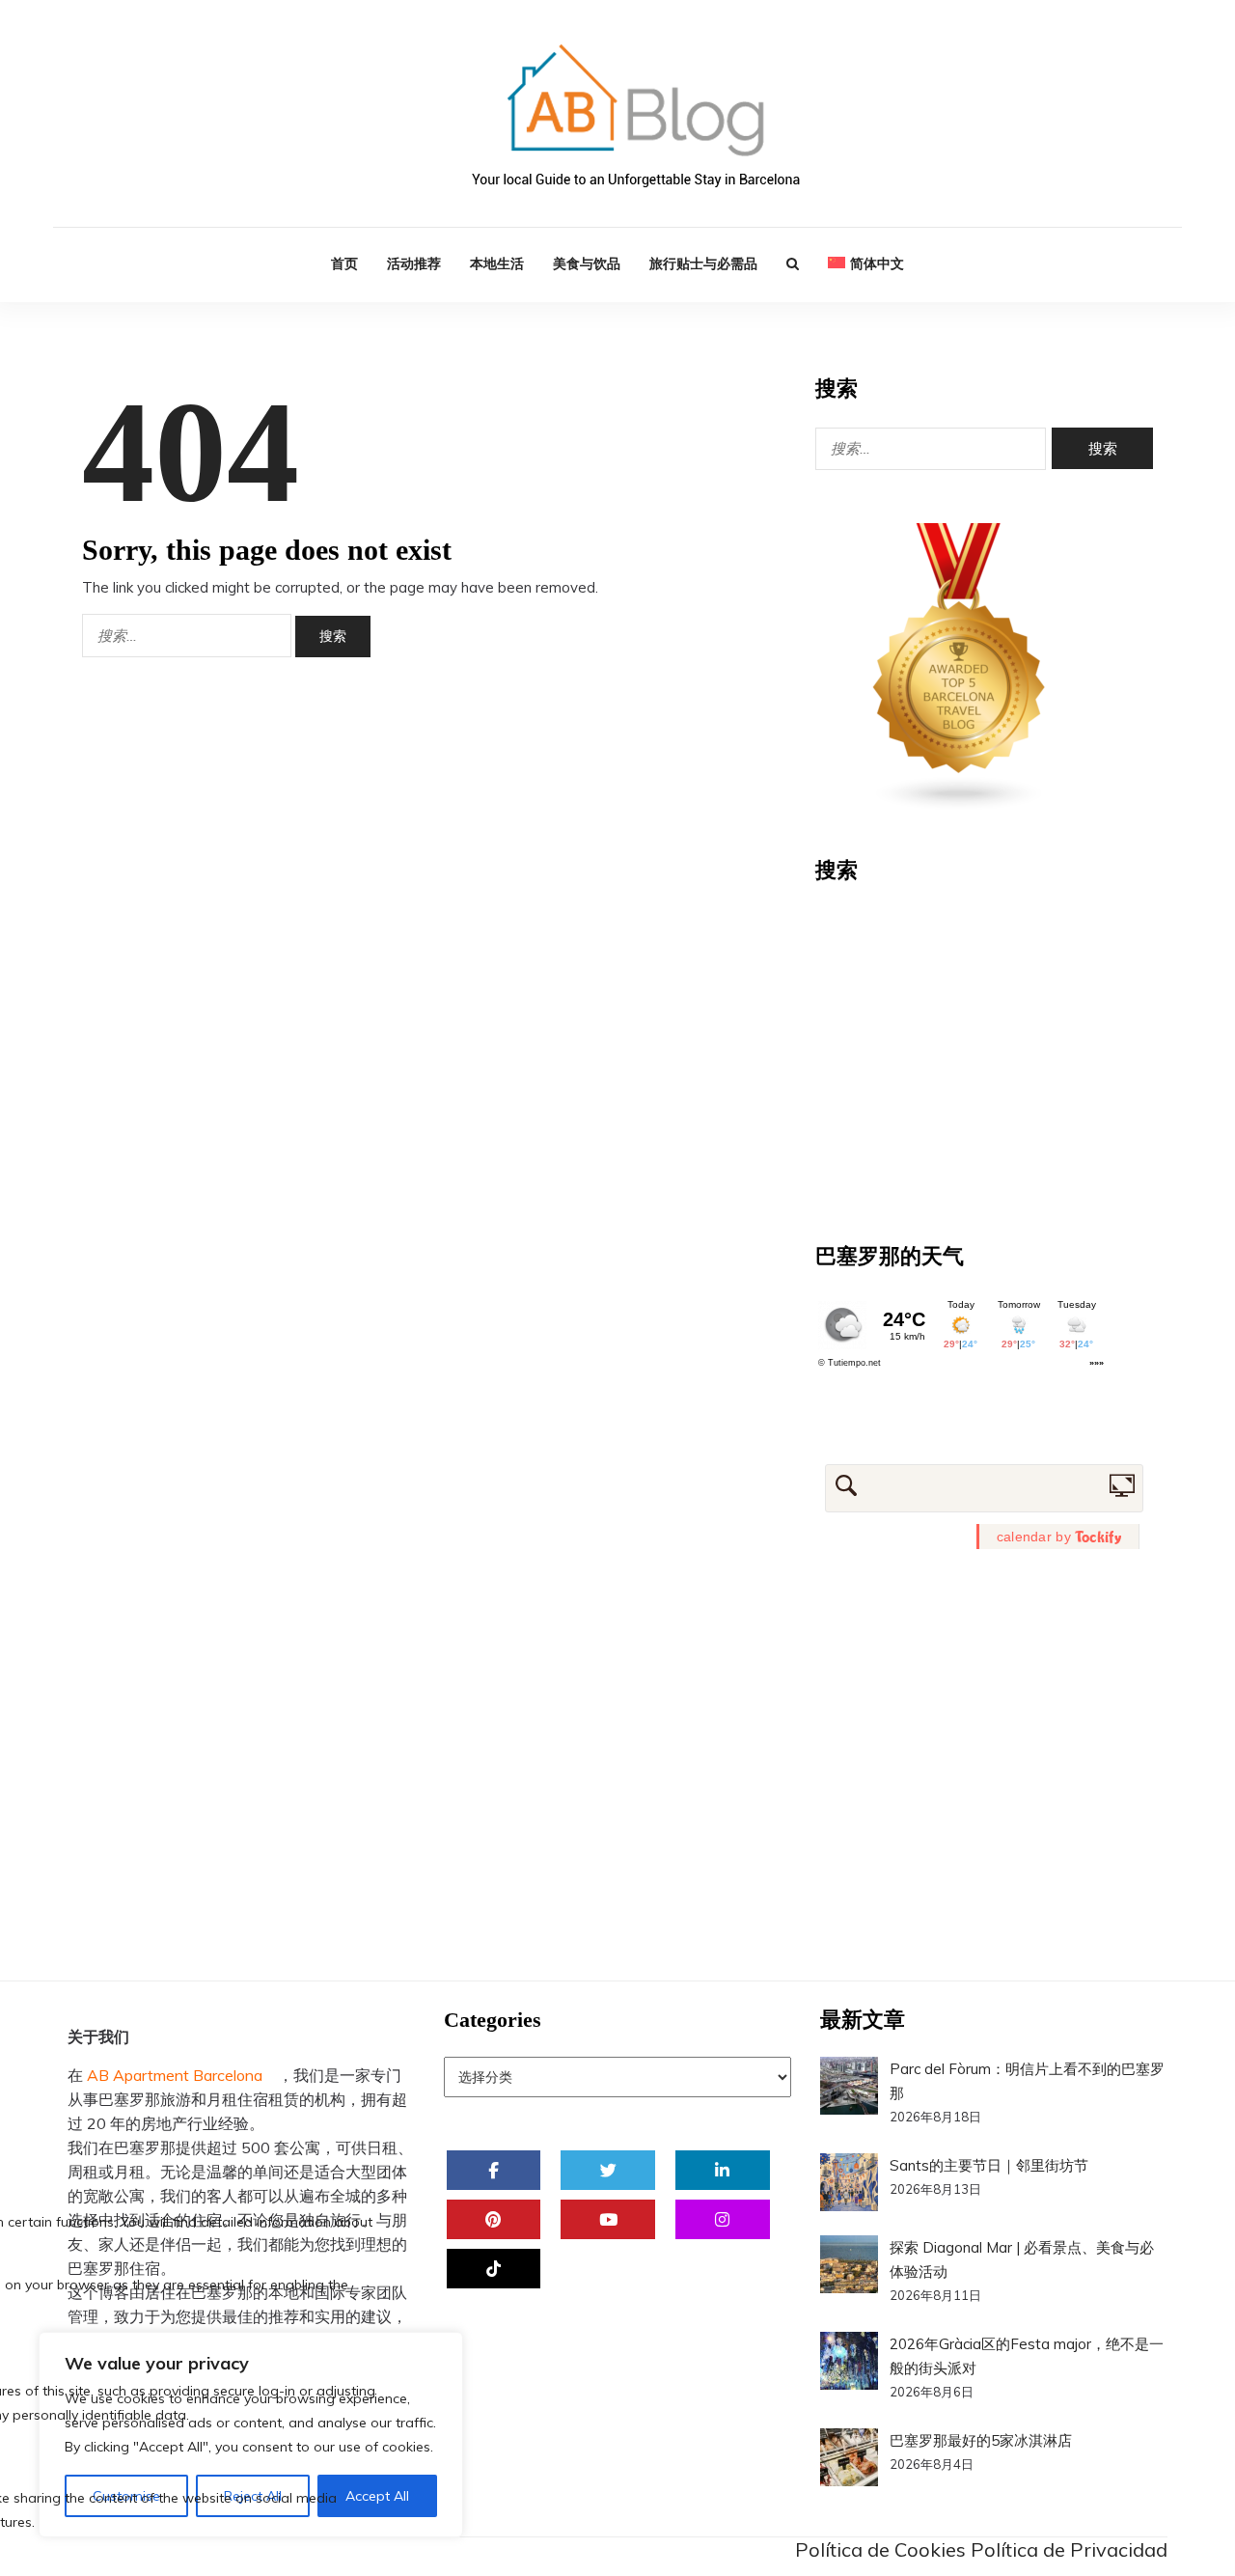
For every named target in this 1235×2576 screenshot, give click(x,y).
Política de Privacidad (1069, 2549)
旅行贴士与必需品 (703, 263)
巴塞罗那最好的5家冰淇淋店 (981, 2440)
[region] (251, 2435)
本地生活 (497, 263)
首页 (344, 263)
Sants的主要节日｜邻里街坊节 (989, 2165)
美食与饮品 (587, 263)
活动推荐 (414, 263)
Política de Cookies (880, 2549)
